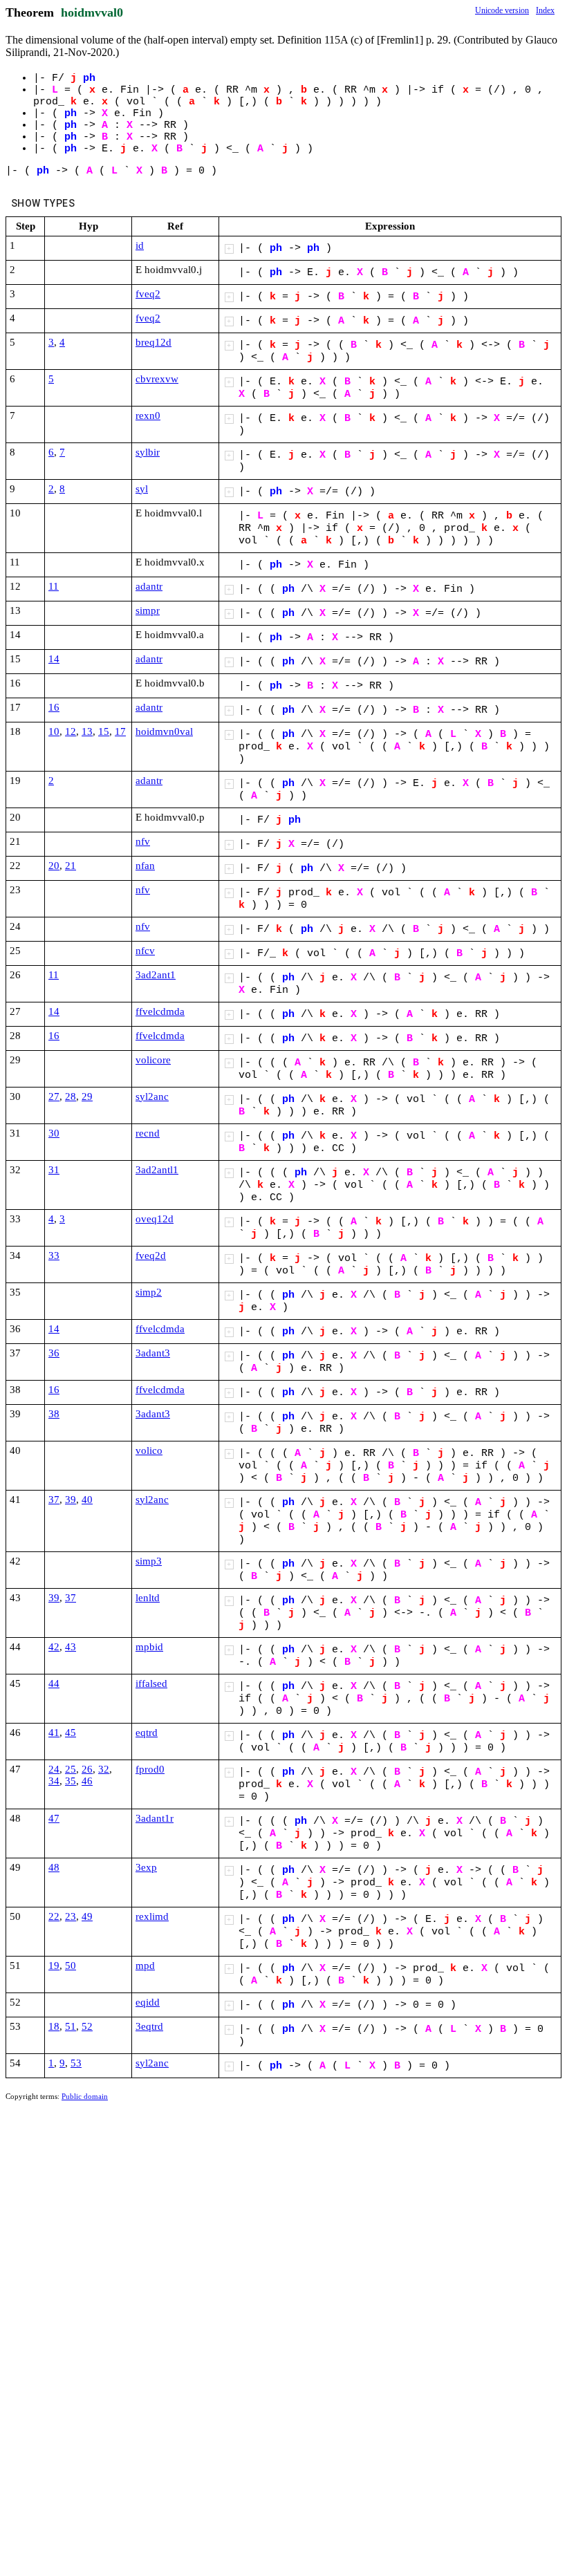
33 (54, 1256)
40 (87, 1500)
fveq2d (151, 1256)
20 (54, 866)
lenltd (148, 1598)
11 (54, 586)
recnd (148, 1133)
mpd (145, 1966)
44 (54, 1683)
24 (54, 1769)
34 (54, 1781)
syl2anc (152, 1096)
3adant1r (155, 1818)
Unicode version (502, 10)
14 (54, 659)
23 (71, 1916)
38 (54, 1414)
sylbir (148, 452)
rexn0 (148, 416)
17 (120, 731)
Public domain (85, 2096)
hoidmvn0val (164, 731)
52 (87, 2026)
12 (71, 731)
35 (71, 1781)
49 (87, 1916)
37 (54, 1500)
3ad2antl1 (157, 1170)
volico (149, 1450)
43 (71, 1647)
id (140, 245)
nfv (143, 841)
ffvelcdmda (160, 1011)
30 (54, 1133)
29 (87, 1096)
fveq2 (148, 294)
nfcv (145, 951)
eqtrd (147, 1733)
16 (54, 707)
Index (545, 10)
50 (71, 1966)
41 (54, 1733)
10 (54, 731)
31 (54, 1170)
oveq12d (155, 1219)
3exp (146, 1867)
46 (87, 1781)
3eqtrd (149, 2026)
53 (76, 2063)
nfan (145, 866)
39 (71, 1500)
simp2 (149, 1292)
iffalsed (151, 1683)
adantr (149, 586)
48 (54, 1867)
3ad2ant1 (156, 975)
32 (104, 1769)
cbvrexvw (157, 379)
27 (54, 1096)
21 (71, 866)
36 (54, 1353)
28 (71, 1096)
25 (71, 1769)
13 (87, 731)
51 (71, 2026)
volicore (153, 1060)
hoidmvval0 (92, 12)
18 (54, 2026)
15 (104, 731)
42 (54, 1647)
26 (87, 1769)
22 (54, 1916)
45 (71, 1733)
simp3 (149, 1561)
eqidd (148, 2002)
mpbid (149, 1647)
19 (54, 1966)
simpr (148, 610)
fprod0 (150, 1769)
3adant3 (153, 1353)
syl (142, 489)
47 (54, 1818)
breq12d (154, 342)
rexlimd (152, 1916)
